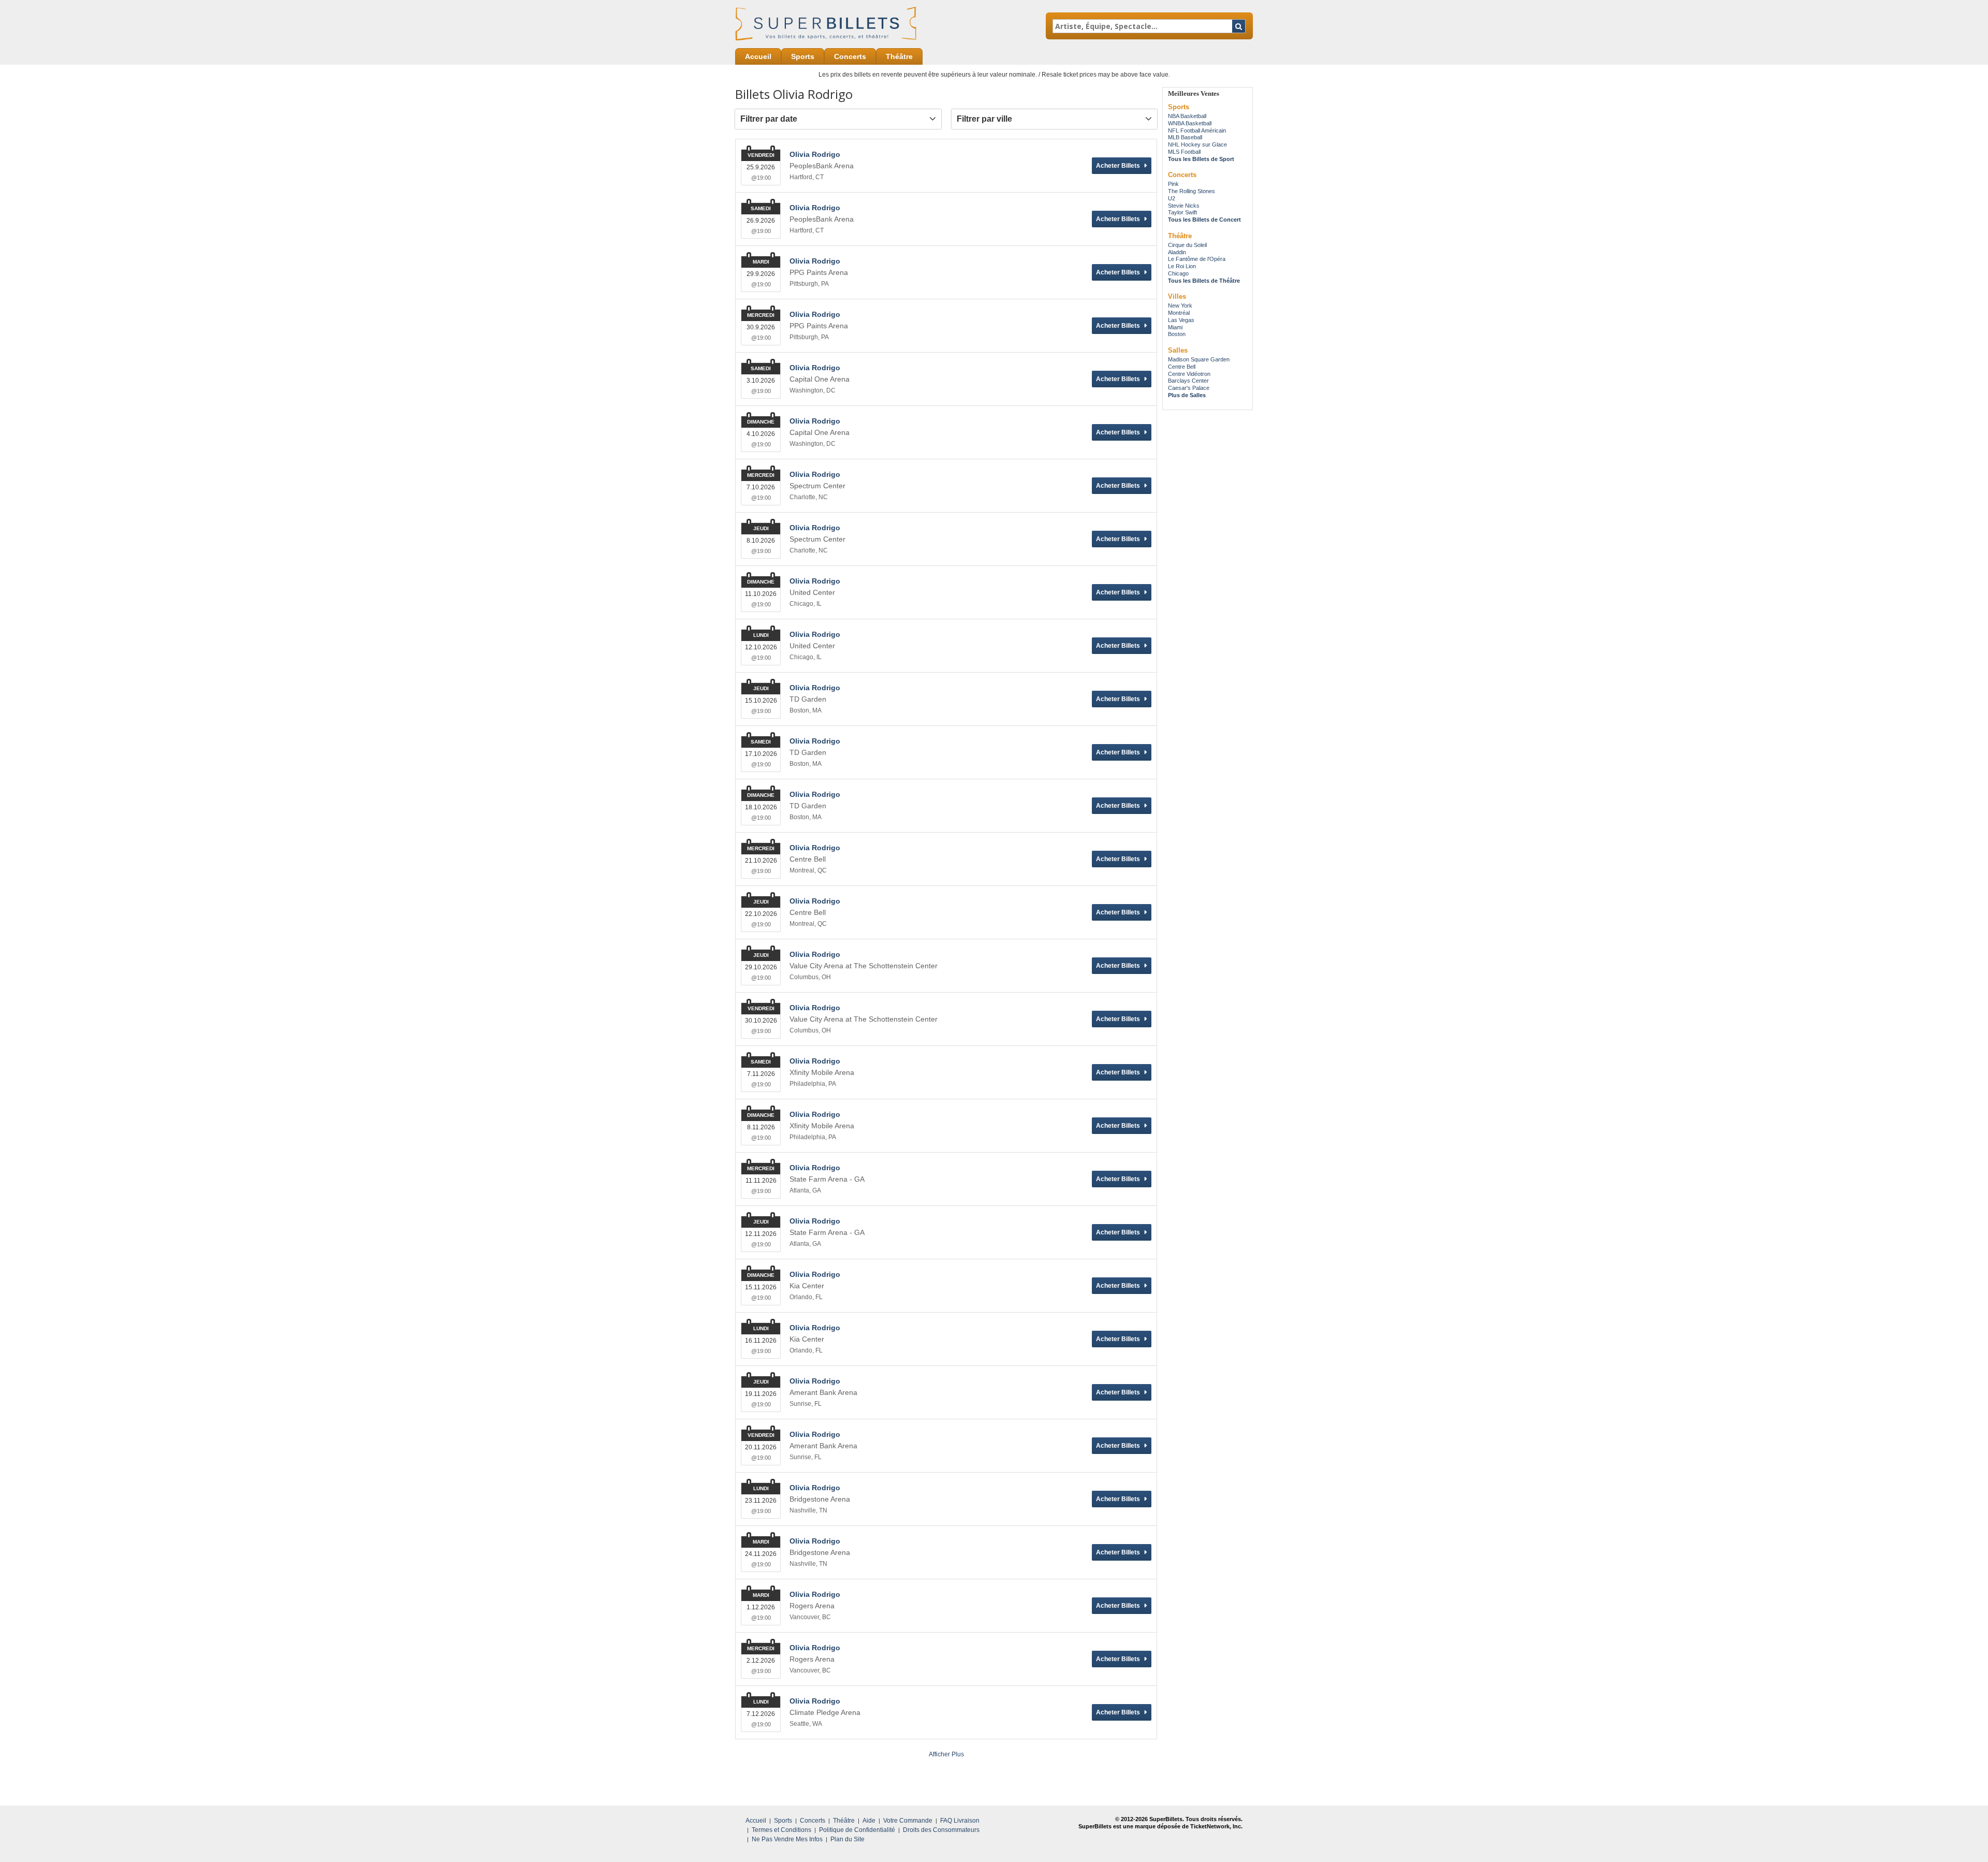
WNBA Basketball (1190, 123)
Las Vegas (1181, 320)
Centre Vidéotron (1189, 374)
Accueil (758, 56)
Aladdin (1177, 252)
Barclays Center (1188, 381)
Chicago (1178, 273)
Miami (1175, 327)
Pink (1173, 184)
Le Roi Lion (1182, 266)
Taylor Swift (1182, 212)
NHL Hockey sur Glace (1197, 144)
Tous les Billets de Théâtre (1204, 281)
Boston (1177, 334)
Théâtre (899, 56)
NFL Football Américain (1197, 130)
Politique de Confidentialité (857, 1830)
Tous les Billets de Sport (1201, 159)
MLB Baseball (1185, 137)
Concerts (850, 56)
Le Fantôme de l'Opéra (1197, 259)
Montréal (1179, 313)
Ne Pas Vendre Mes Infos (787, 1839)
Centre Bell (1182, 367)
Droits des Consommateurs (941, 1830)
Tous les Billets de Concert (1204, 220)
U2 (1172, 198)
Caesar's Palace (1189, 388)
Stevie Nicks (1184, 206)
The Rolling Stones (1192, 191)
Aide (869, 1821)
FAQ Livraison (960, 1821)
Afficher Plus (946, 1754)
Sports (803, 56)
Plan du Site (847, 1839)
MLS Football (1184, 152)
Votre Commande (908, 1821)
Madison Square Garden (1199, 359)
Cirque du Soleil (1187, 245)
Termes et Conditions (781, 1830)
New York (1180, 306)
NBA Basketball (1187, 116)
